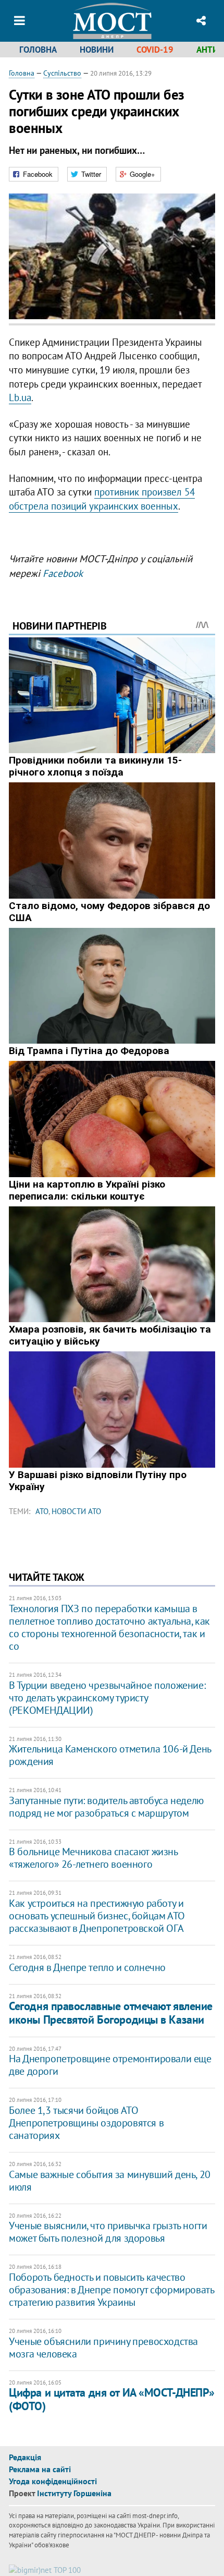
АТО (42, 1511)
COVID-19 (155, 50)
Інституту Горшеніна (74, 2493)
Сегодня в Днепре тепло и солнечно (87, 1967)
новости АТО (76, 1511)
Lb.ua (20, 397)
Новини (97, 50)
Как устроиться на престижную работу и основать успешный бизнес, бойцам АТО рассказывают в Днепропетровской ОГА (97, 1916)
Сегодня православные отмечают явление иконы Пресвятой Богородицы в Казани (111, 2012)
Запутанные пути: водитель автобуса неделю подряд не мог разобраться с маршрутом (106, 1807)
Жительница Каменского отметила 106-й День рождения (110, 1755)
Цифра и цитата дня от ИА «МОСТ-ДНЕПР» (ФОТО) (112, 2399)
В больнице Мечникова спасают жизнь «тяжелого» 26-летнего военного (93, 1858)
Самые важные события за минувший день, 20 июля (110, 2181)
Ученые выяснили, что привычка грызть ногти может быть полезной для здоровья (108, 2232)
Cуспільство (62, 73)
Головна (38, 50)
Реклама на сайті (40, 2469)
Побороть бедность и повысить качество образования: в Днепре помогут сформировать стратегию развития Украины (111, 2290)
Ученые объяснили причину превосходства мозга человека (103, 2348)
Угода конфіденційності (53, 2481)
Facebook (63, 573)
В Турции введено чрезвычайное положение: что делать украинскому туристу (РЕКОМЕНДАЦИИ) (107, 1698)
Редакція (25, 2457)
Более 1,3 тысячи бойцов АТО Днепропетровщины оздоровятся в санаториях (86, 2123)
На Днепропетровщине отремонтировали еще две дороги (110, 2065)
